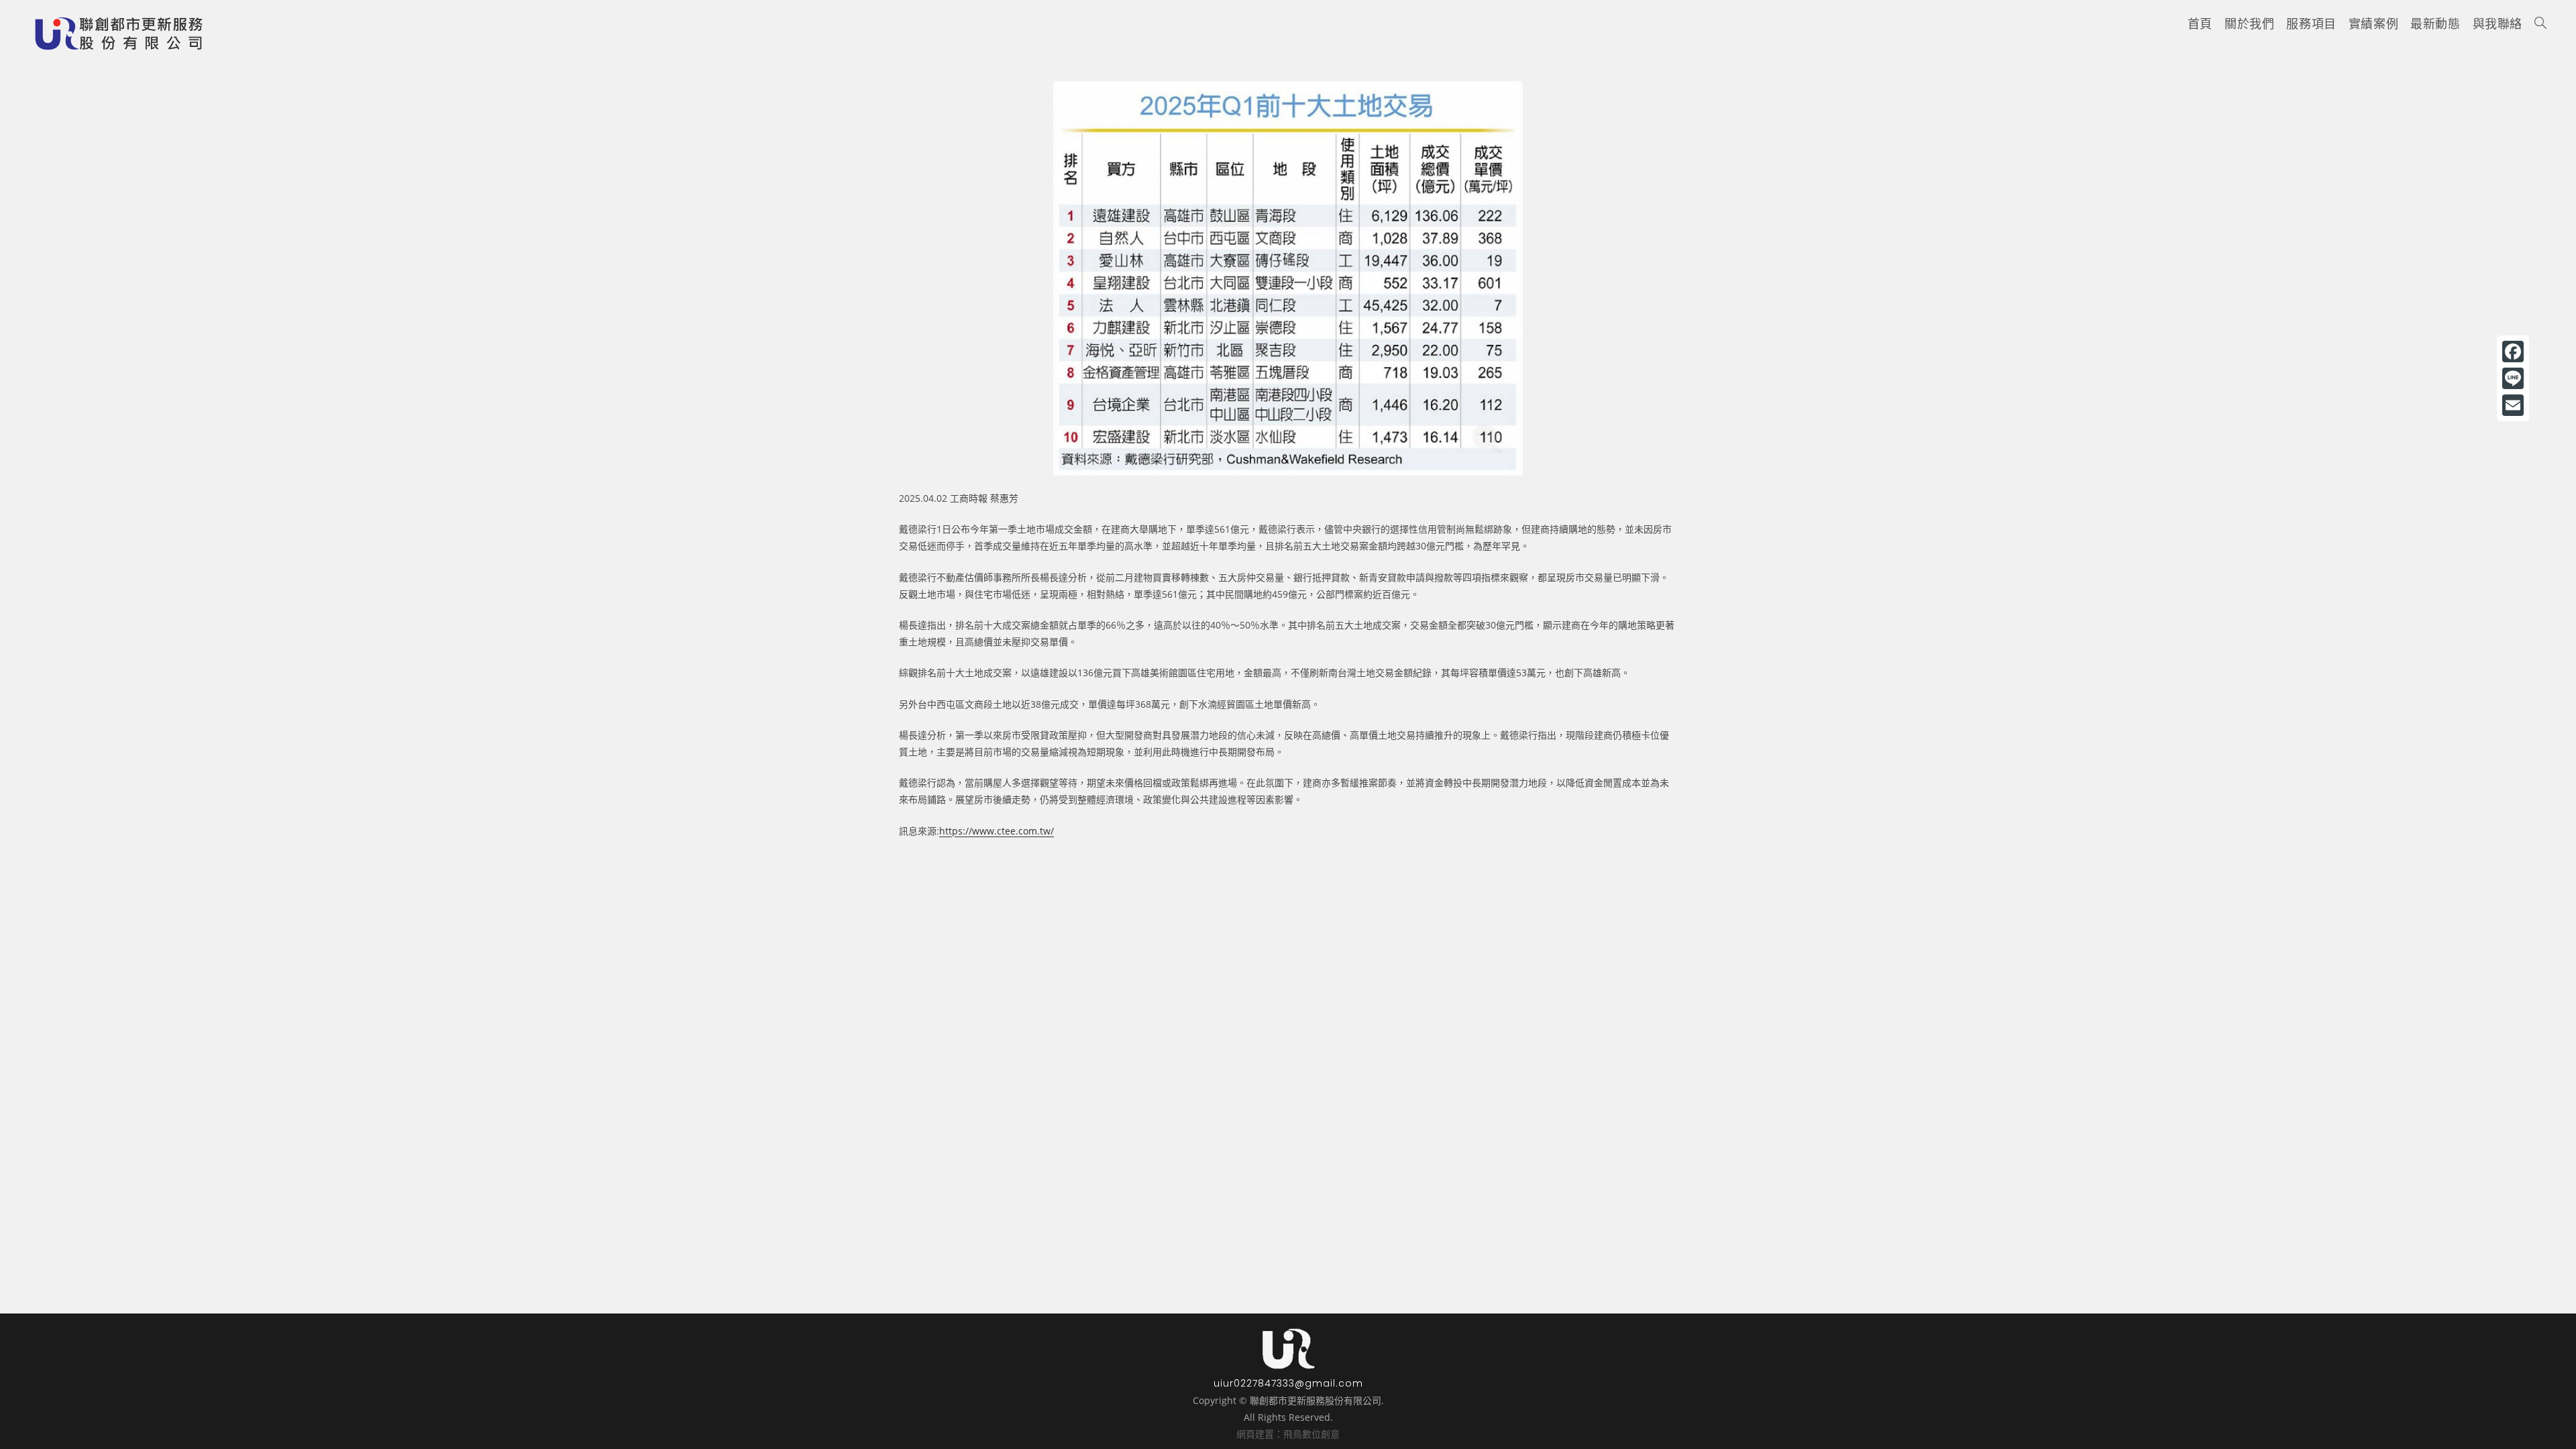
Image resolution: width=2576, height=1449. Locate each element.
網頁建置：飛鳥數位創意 (1288, 1434)
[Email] (2513, 405)
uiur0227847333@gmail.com (1288, 1383)
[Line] (2513, 378)
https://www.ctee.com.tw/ (997, 831)
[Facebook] (2513, 352)
